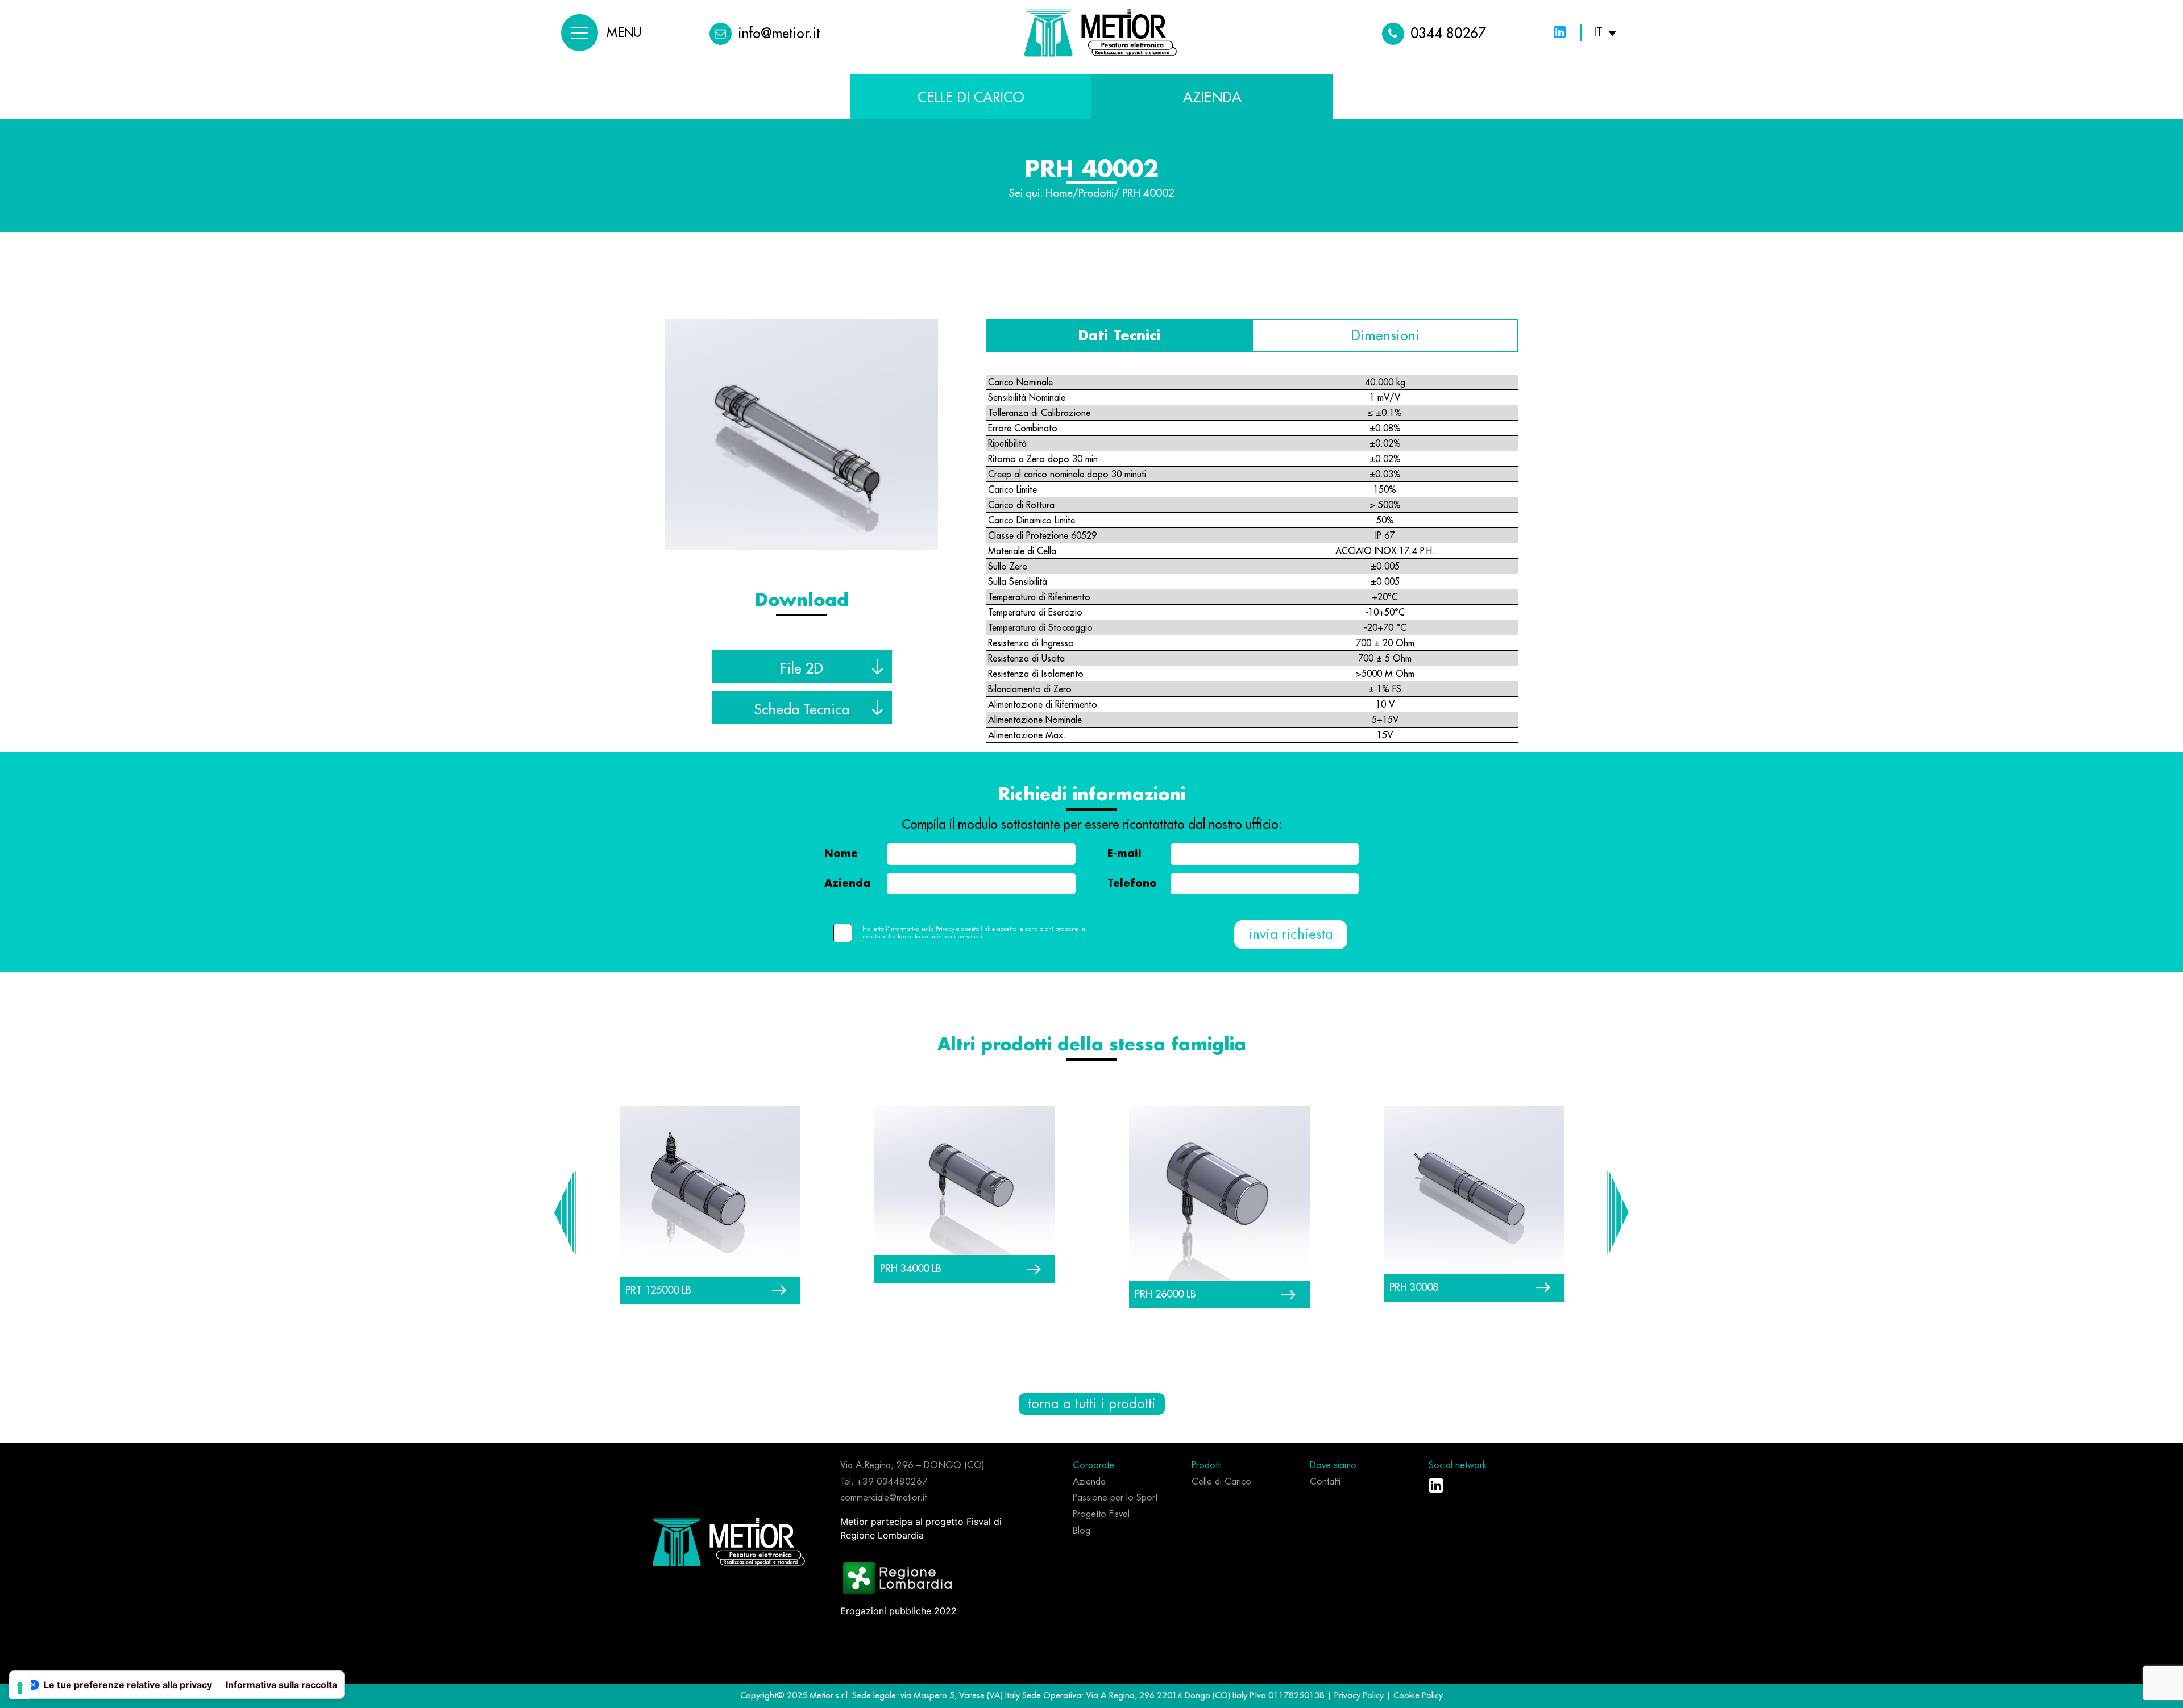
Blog (1082, 1531)
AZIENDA (1212, 97)
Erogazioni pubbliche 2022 (898, 1611)
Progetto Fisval (1101, 1514)
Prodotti (1096, 193)
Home (1059, 193)
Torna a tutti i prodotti (1092, 1404)
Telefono (1132, 883)
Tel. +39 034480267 (884, 1482)
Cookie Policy (1418, 1695)
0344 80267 (1448, 33)
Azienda (847, 883)
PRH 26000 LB (1165, 1294)
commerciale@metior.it (883, 1498)
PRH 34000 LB (911, 1268)
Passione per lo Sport (1115, 1498)
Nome (841, 854)
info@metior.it (779, 33)
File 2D (802, 668)
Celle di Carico (971, 97)
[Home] (729, 1541)
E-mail (1124, 854)
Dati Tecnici (1119, 336)
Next (1617, 1212)
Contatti (1325, 1482)
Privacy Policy (1360, 1695)
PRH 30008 (1414, 1287)
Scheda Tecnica (802, 709)
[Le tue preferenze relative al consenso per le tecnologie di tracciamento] (20, 1688)
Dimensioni (1385, 336)
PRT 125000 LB (658, 1290)
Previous (566, 1212)
